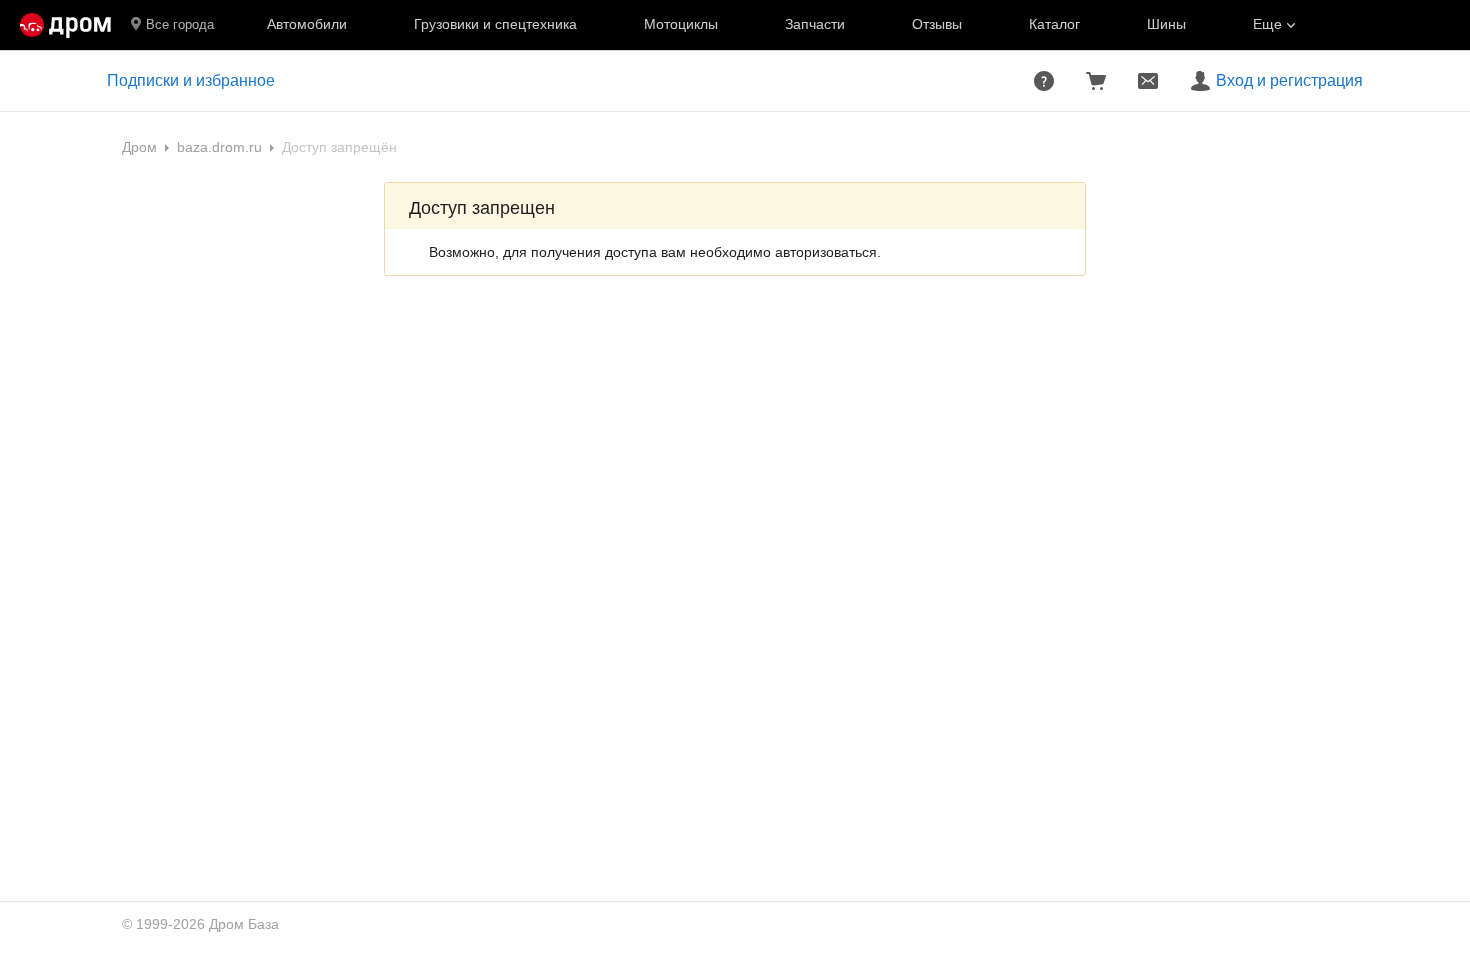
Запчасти (815, 24)
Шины (1166, 24)
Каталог (1054, 24)
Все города (180, 24)
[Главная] (65, 25)
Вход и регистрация (1289, 80)
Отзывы (937, 24)
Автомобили (307, 24)
